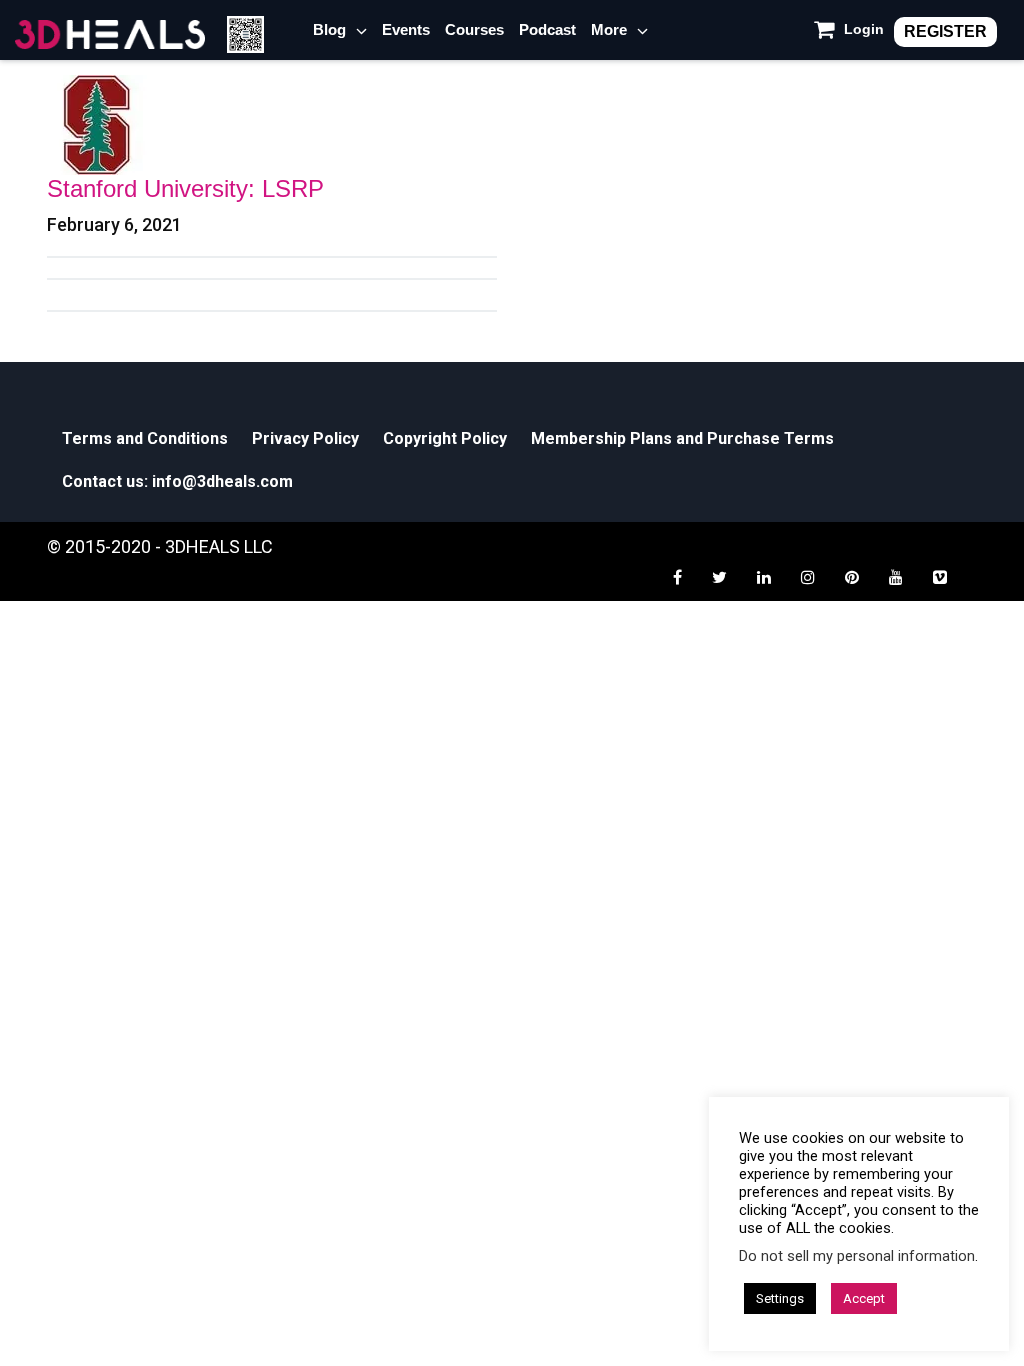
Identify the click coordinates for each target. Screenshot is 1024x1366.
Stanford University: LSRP (185, 188)
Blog (329, 29)
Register (945, 31)
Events (406, 29)
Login (864, 29)
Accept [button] (864, 1298)
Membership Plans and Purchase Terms (682, 438)
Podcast (547, 29)
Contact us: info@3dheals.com (177, 481)
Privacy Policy (305, 438)
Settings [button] (780, 1298)
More (609, 29)
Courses (474, 29)
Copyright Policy (445, 438)
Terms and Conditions (145, 438)
